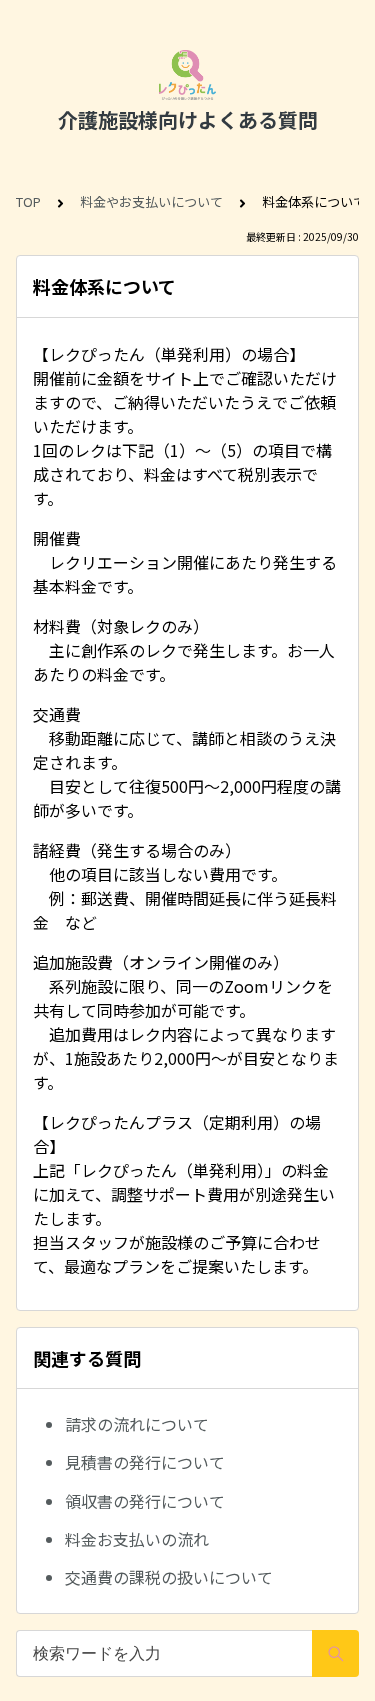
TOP (28, 201)
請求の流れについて (137, 1424)
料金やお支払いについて (151, 201)
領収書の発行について (145, 1501)
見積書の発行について (145, 1462)
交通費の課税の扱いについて (169, 1577)
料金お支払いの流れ (137, 1539)
